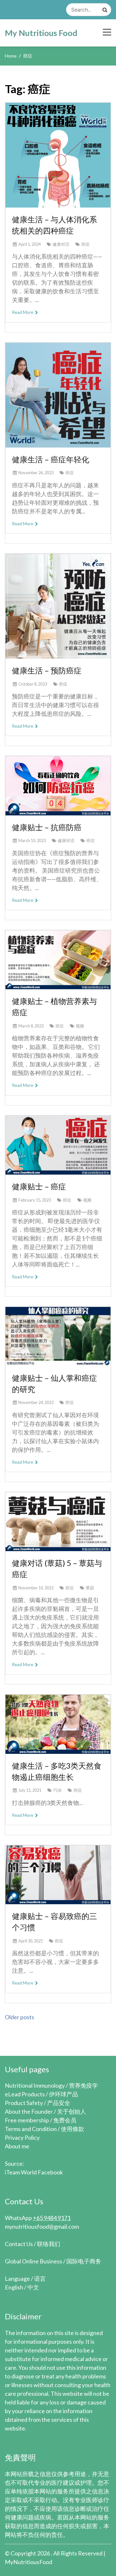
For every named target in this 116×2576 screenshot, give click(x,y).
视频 (80, 1026)
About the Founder (29, 2111)
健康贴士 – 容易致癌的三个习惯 (54, 1922)
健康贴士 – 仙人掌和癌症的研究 (54, 1383)
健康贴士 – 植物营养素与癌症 (54, 1007)
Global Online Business (34, 2261)
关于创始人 (72, 2111)
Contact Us (19, 2244)
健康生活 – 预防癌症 (47, 670)
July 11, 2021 (30, 1790)
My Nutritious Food (41, 33)
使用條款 (72, 2129)
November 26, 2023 (36, 473)
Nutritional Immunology (35, 2085)
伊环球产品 (63, 2094)
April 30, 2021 (31, 1941)
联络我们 (49, 2244)
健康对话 (61, 244)
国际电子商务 (84, 2261)
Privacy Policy (22, 2137)
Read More (23, 312)
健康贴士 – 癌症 (39, 1186)
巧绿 (57, 1790)
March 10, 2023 (32, 840)
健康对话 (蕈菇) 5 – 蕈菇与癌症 (57, 1568)
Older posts (19, 2017)
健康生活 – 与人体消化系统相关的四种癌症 (54, 225)
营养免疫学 (83, 2085)
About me (17, 2146)
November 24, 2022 (36, 1402)
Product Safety (24, 2103)
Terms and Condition (31, 2129)
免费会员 (65, 2120)
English (14, 2287)
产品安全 (59, 2103)
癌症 (85, 244)
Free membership (27, 2120)
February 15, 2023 (35, 1200)
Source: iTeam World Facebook (34, 2168)
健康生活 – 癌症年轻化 (51, 459)
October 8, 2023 (33, 684)
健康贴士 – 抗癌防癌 (47, 827)
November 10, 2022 (36, 1588)
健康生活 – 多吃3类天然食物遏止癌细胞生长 (57, 1771)
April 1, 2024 (29, 244)
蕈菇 (90, 1588)
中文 (33, 2287)
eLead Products (25, 2094)
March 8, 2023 (31, 1026)
